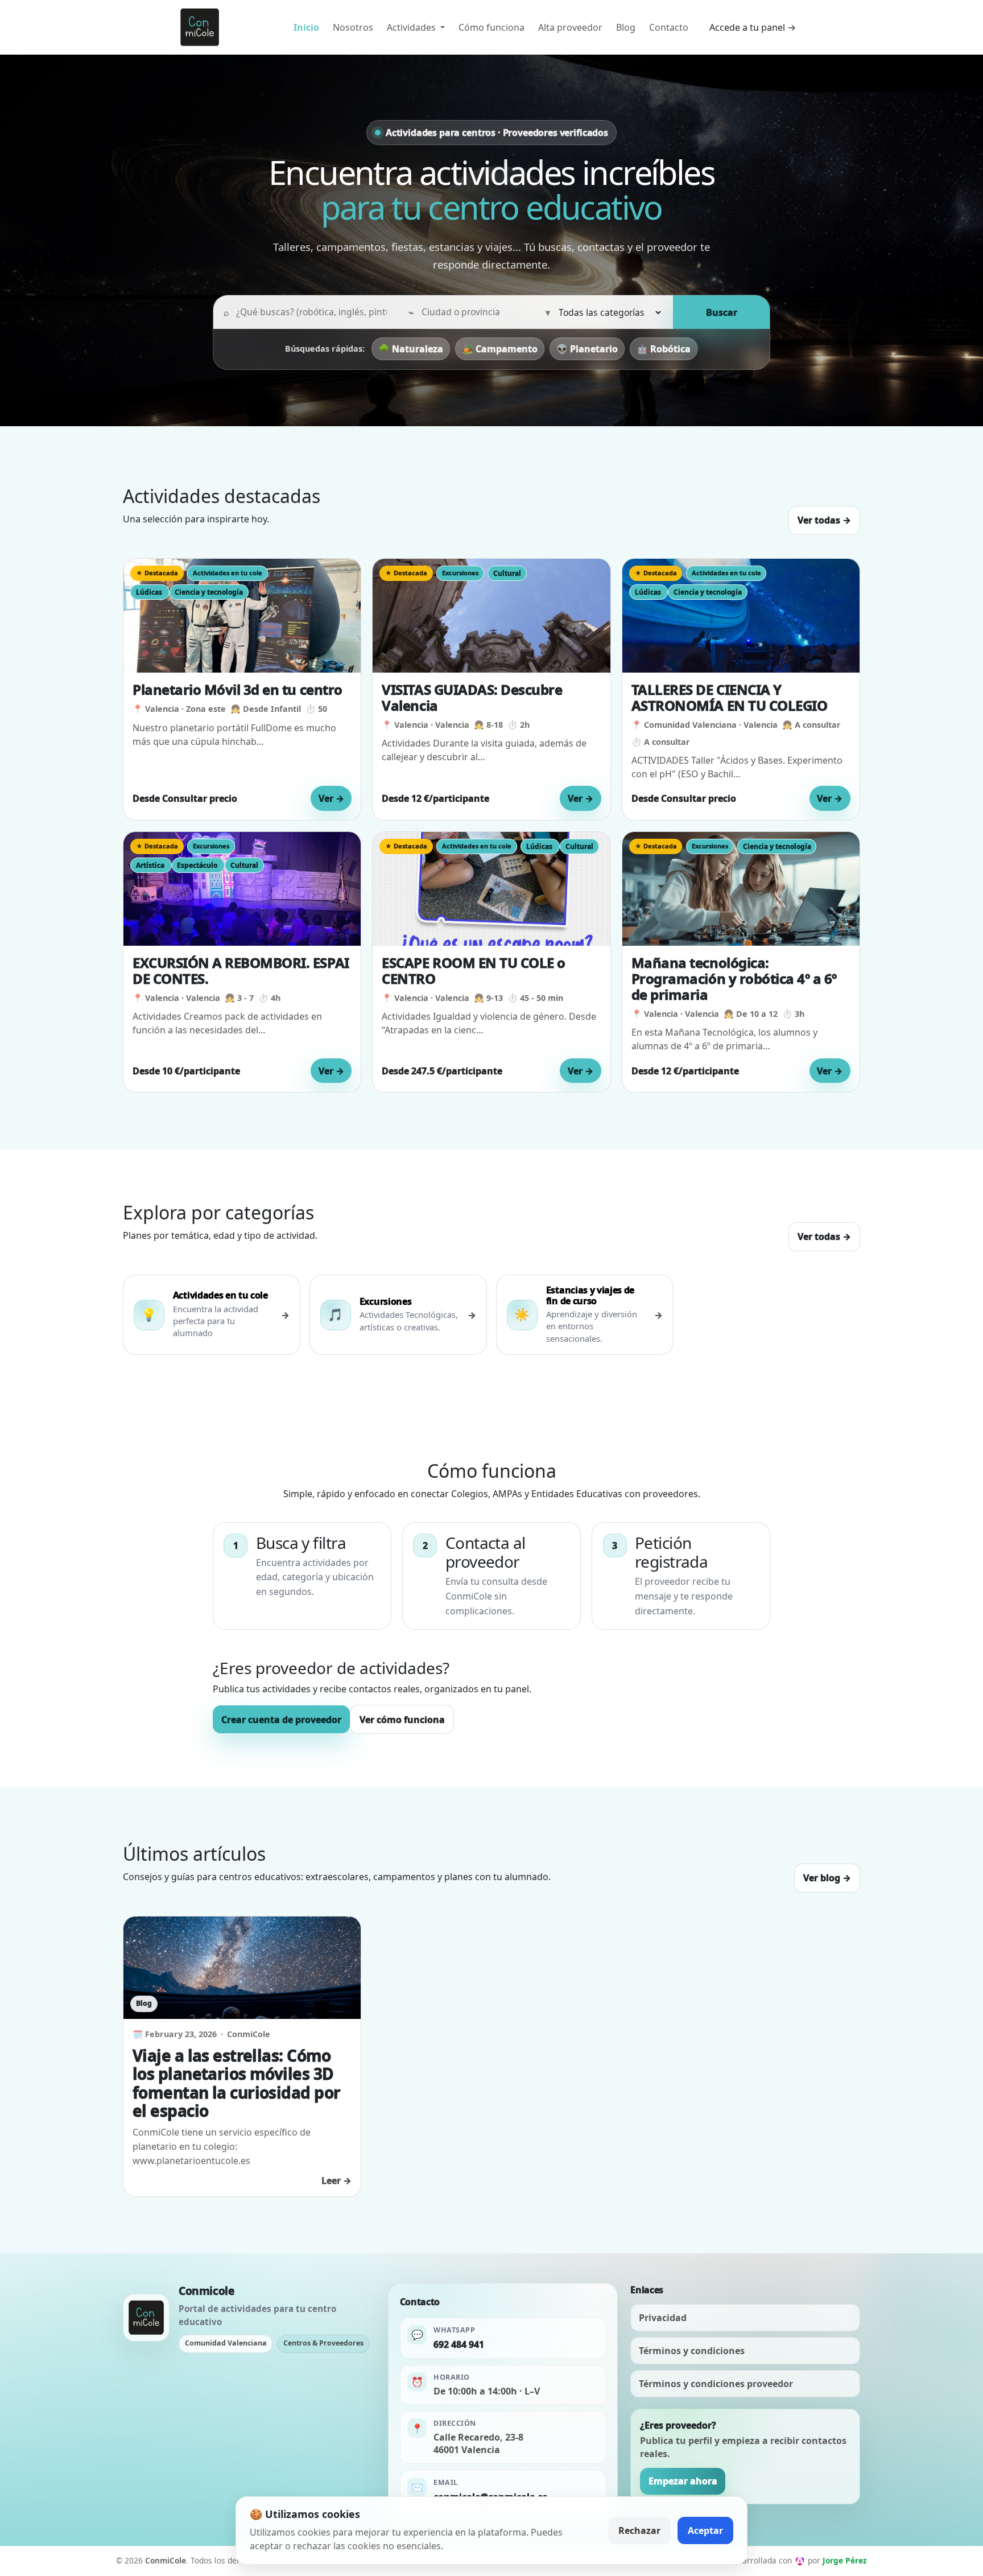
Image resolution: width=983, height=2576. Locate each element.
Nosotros (353, 27)
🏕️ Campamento (500, 349)
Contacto (669, 27)
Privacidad (663, 2318)
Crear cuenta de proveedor (281, 1720)
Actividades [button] (412, 27)
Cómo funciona (491, 27)
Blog (626, 27)
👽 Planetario (587, 349)
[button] (242, 689)
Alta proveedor (570, 27)
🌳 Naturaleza (411, 349)
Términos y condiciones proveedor (716, 2384)
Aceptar (705, 2530)
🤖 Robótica (664, 349)
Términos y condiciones (692, 2351)
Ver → (331, 798)
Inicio (306, 27)
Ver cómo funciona (402, 1720)
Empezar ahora (683, 2481)
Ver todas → (824, 520)
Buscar (722, 312)
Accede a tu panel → (753, 27)
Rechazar (639, 2530)
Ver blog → (827, 1878)
